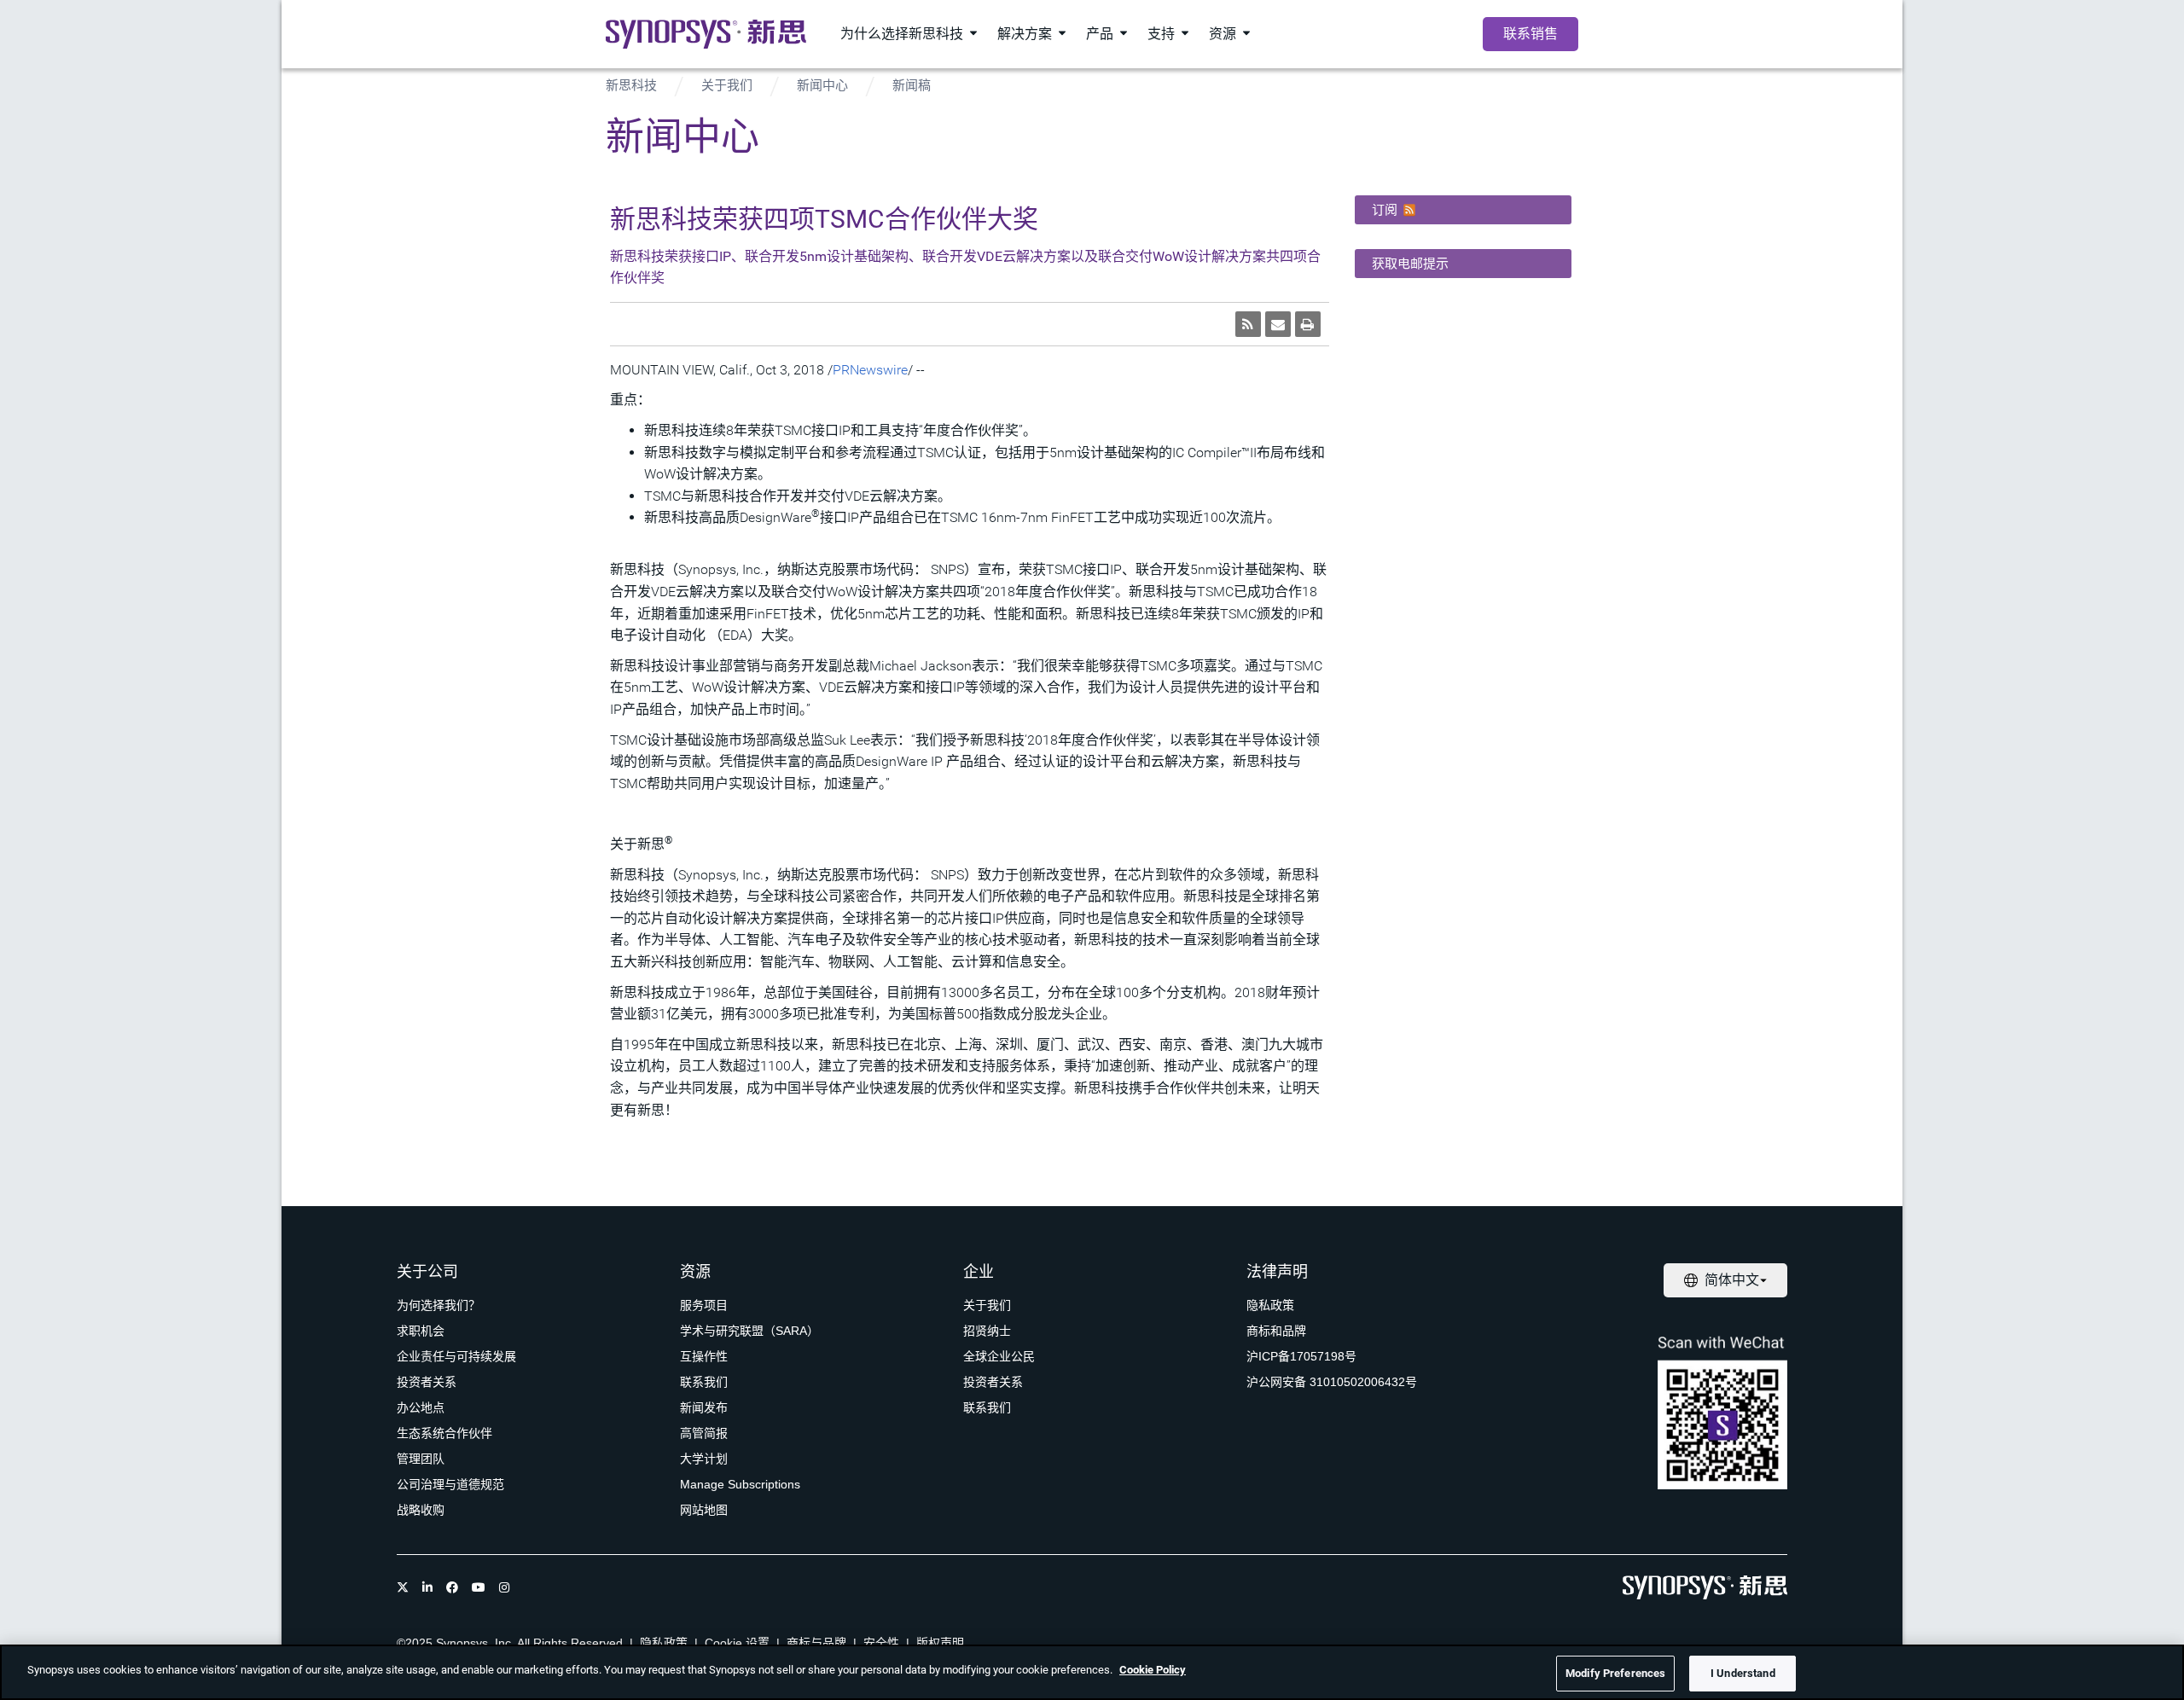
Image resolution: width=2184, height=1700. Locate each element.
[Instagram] (504, 1587)
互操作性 (704, 1356)
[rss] (1248, 324)
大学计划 (704, 1459)
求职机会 (421, 1331)
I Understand (1743, 1673)
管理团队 (421, 1459)
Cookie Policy (1153, 1670)
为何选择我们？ (439, 1305)
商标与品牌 (816, 1643)
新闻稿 (912, 85)
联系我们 (704, 1382)
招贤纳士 (987, 1331)
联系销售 (1531, 34)
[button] (1463, 210)
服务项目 (704, 1305)
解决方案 (1025, 34)
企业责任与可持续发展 (456, 1356)
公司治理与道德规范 (450, 1484)
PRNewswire (870, 370)
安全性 (881, 1643)
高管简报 (704, 1433)
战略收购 (421, 1510)
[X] (403, 1587)
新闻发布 (704, 1407)
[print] (1308, 324)
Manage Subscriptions (740, 1484)
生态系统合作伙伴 (444, 1433)
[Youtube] (479, 1587)
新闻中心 (822, 85)
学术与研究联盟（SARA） (749, 1331)
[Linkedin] (427, 1587)
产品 (1100, 34)
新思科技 (631, 85)
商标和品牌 (1276, 1331)
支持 (1161, 34)
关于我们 (727, 85)
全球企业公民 (999, 1356)
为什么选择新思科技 (902, 34)
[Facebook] (452, 1587)
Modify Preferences (1615, 1673)
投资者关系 (427, 1382)
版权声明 (940, 1643)
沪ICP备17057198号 (1301, 1356)
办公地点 (421, 1407)
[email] (1278, 324)
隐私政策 (1270, 1305)
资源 (1223, 34)
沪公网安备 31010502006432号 (1332, 1382)
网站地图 (704, 1510)
